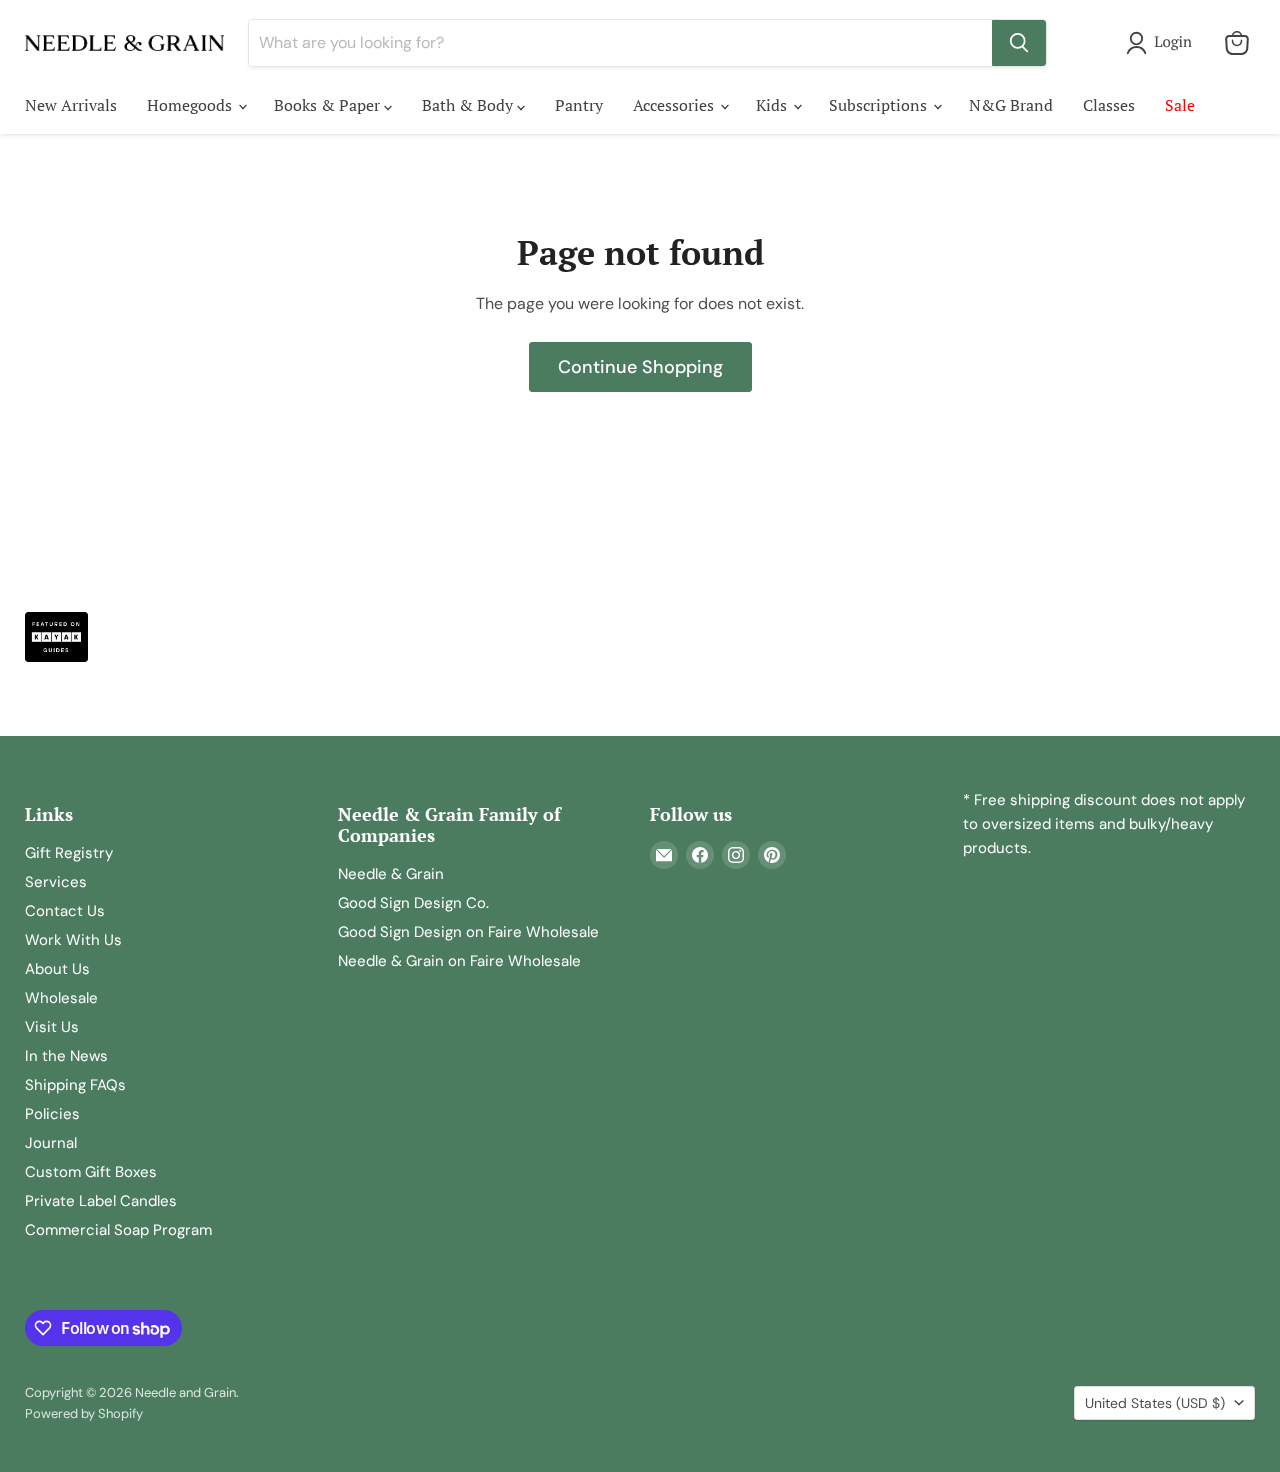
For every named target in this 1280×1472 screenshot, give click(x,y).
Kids (773, 105)
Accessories (675, 105)
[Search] (1019, 43)
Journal (51, 1143)
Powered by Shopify (84, 1413)
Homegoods (191, 105)
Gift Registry (69, 853)
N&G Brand (1011, 105)
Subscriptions (880, 105)
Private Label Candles (101, 1201)
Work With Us (73, 940)
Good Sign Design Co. (413, 903)
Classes (1109, 105)
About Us (57, 969)
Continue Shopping (640, 367)
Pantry (579, 105)
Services (56, 882)
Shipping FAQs (75, 1085)
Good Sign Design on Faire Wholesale (468, 932)
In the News (66, 1056)
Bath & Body (469, 105)
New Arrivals (71, 105)
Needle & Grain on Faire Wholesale (459, 961)
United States (1155, 1403)
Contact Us (65, 911)
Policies (52, 1114)
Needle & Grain (391, 874)
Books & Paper (329, 105)
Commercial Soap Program (118, 1230)
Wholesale (61, 998)
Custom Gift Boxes (91, 1172)
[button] (1163, 43)
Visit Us (52, 1027)
